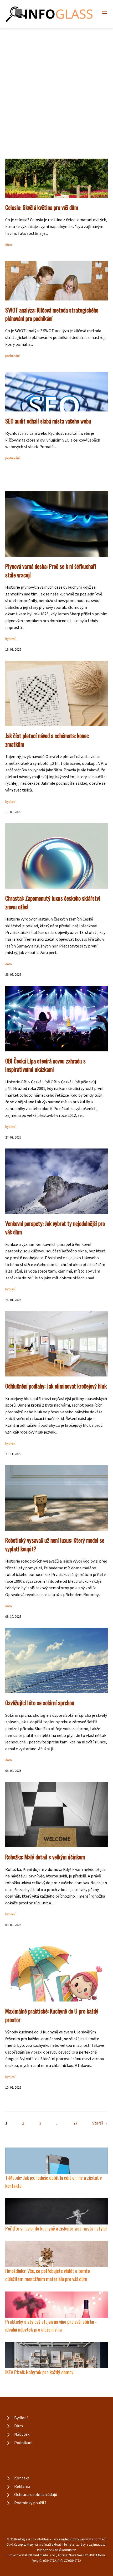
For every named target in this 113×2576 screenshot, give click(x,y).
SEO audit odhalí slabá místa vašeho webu (48, 421)
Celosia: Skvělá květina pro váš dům (42, 207)
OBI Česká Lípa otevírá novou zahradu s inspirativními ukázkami (45, 1065)
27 (75, 2123)
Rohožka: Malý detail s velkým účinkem (45, 1857)
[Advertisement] (56, 87)
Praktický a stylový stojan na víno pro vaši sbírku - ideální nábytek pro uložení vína (51, 2326)
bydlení (10, 639)
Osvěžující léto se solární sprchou (40, 1703)
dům (9, 245)
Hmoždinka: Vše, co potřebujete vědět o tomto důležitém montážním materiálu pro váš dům (48, 2275)
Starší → (100, 2123)
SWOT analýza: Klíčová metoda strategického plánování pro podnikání (52, 314)
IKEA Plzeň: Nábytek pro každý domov (39, 2372)
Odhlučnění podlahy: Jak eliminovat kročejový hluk (56, 1386)
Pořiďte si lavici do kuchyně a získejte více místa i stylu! (56, 2228)
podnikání (12, 356)
